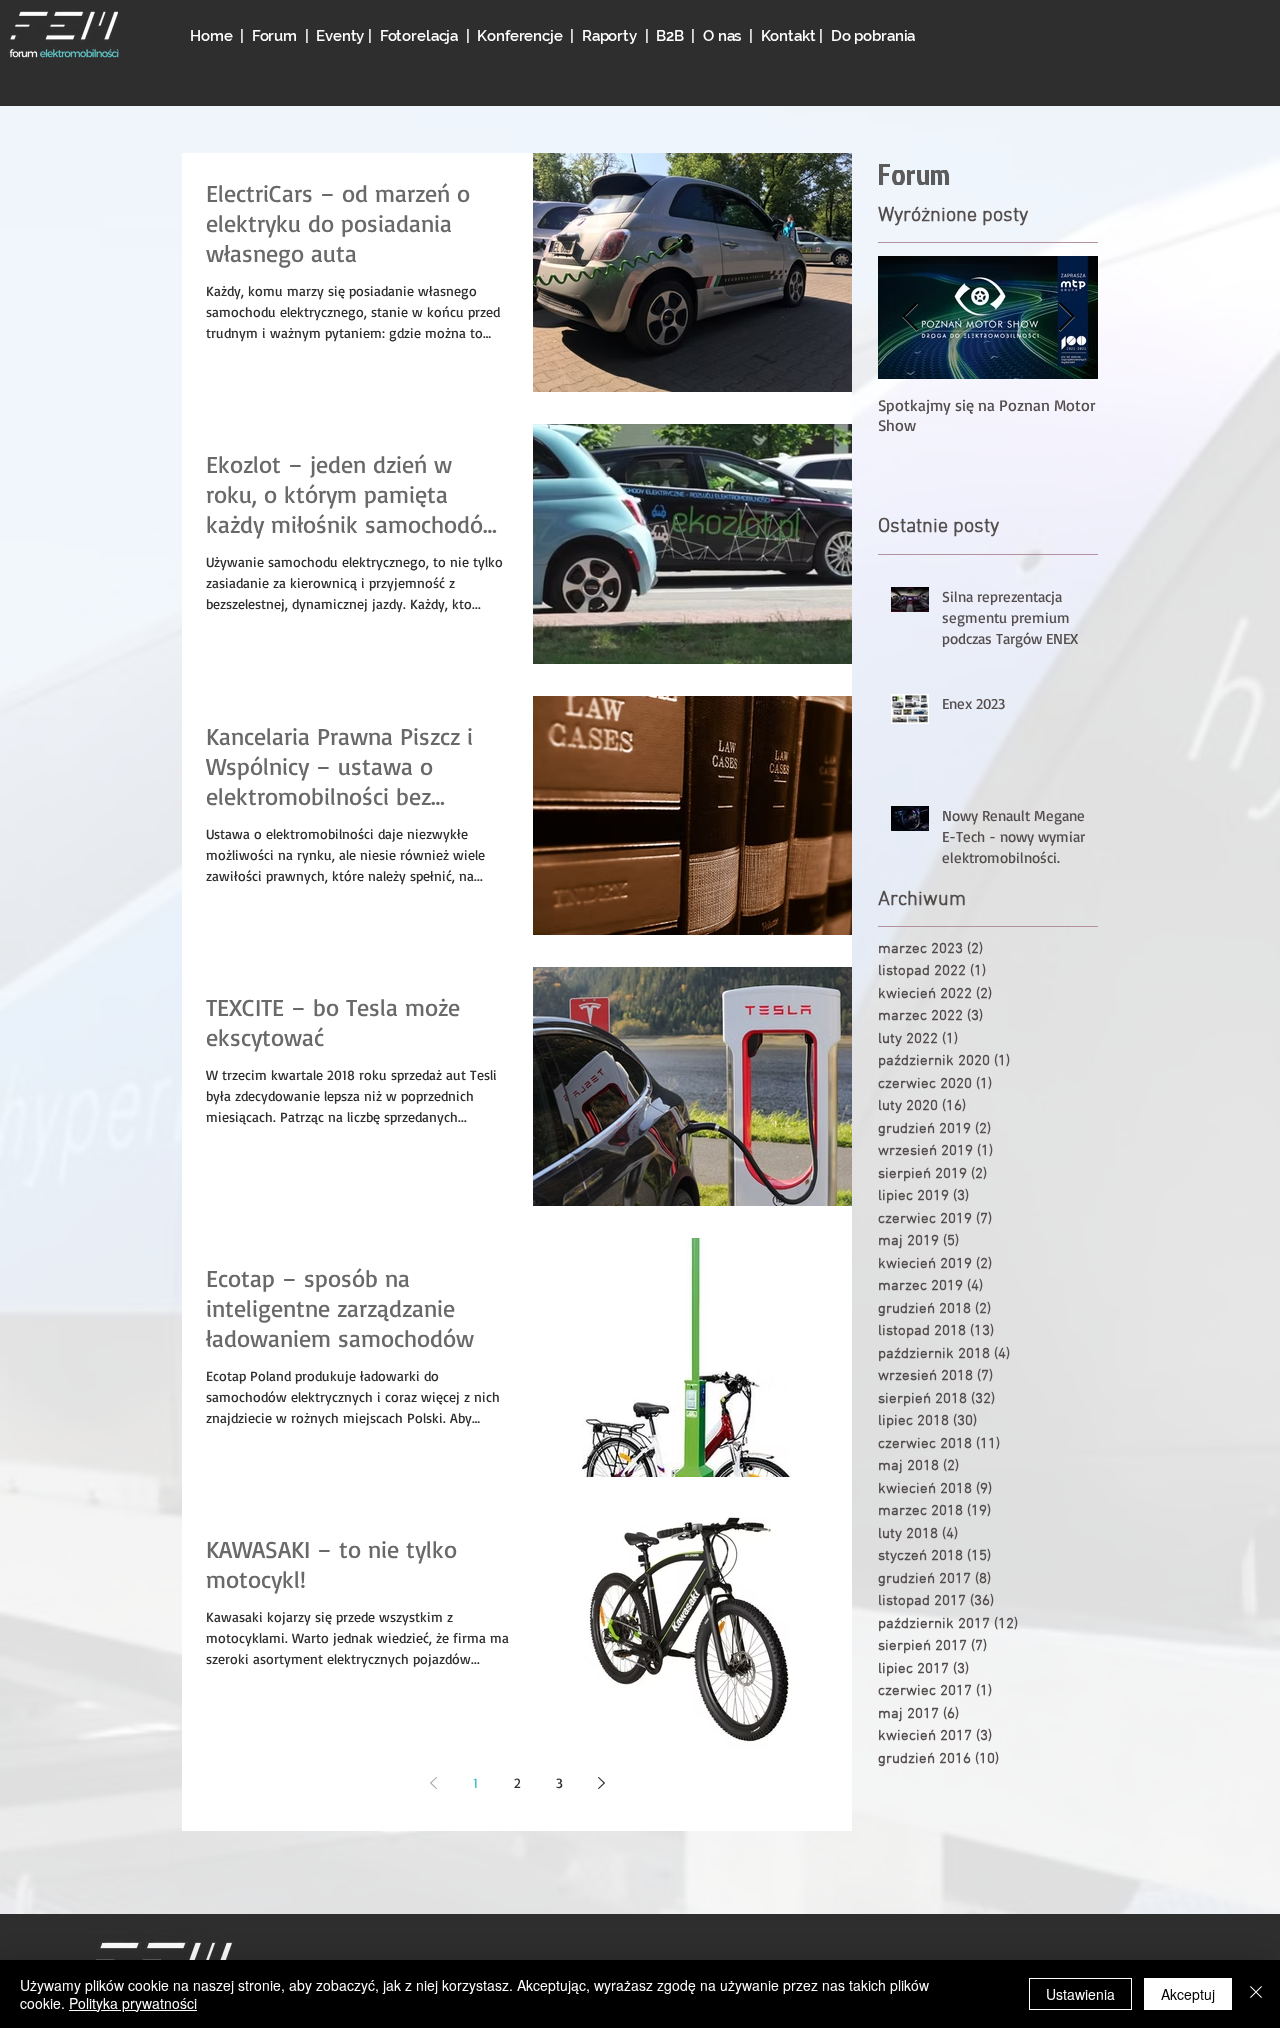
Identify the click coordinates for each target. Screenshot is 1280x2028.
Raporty (609, 36)
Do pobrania (873, 36)
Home (211, 36)
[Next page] (601, 1783)
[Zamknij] (1256, 1994)
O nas (722, 36)
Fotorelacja (419, 36)
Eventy (342, 36)
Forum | (284, 36)
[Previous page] (433, 1783)
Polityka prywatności (133, 2003)
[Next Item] (1066, 317)
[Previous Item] (910, 317)
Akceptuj (1188, 1994)
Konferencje (523, 36)
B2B (670, 36)
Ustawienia (1080, 1994)
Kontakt (788, 36)
